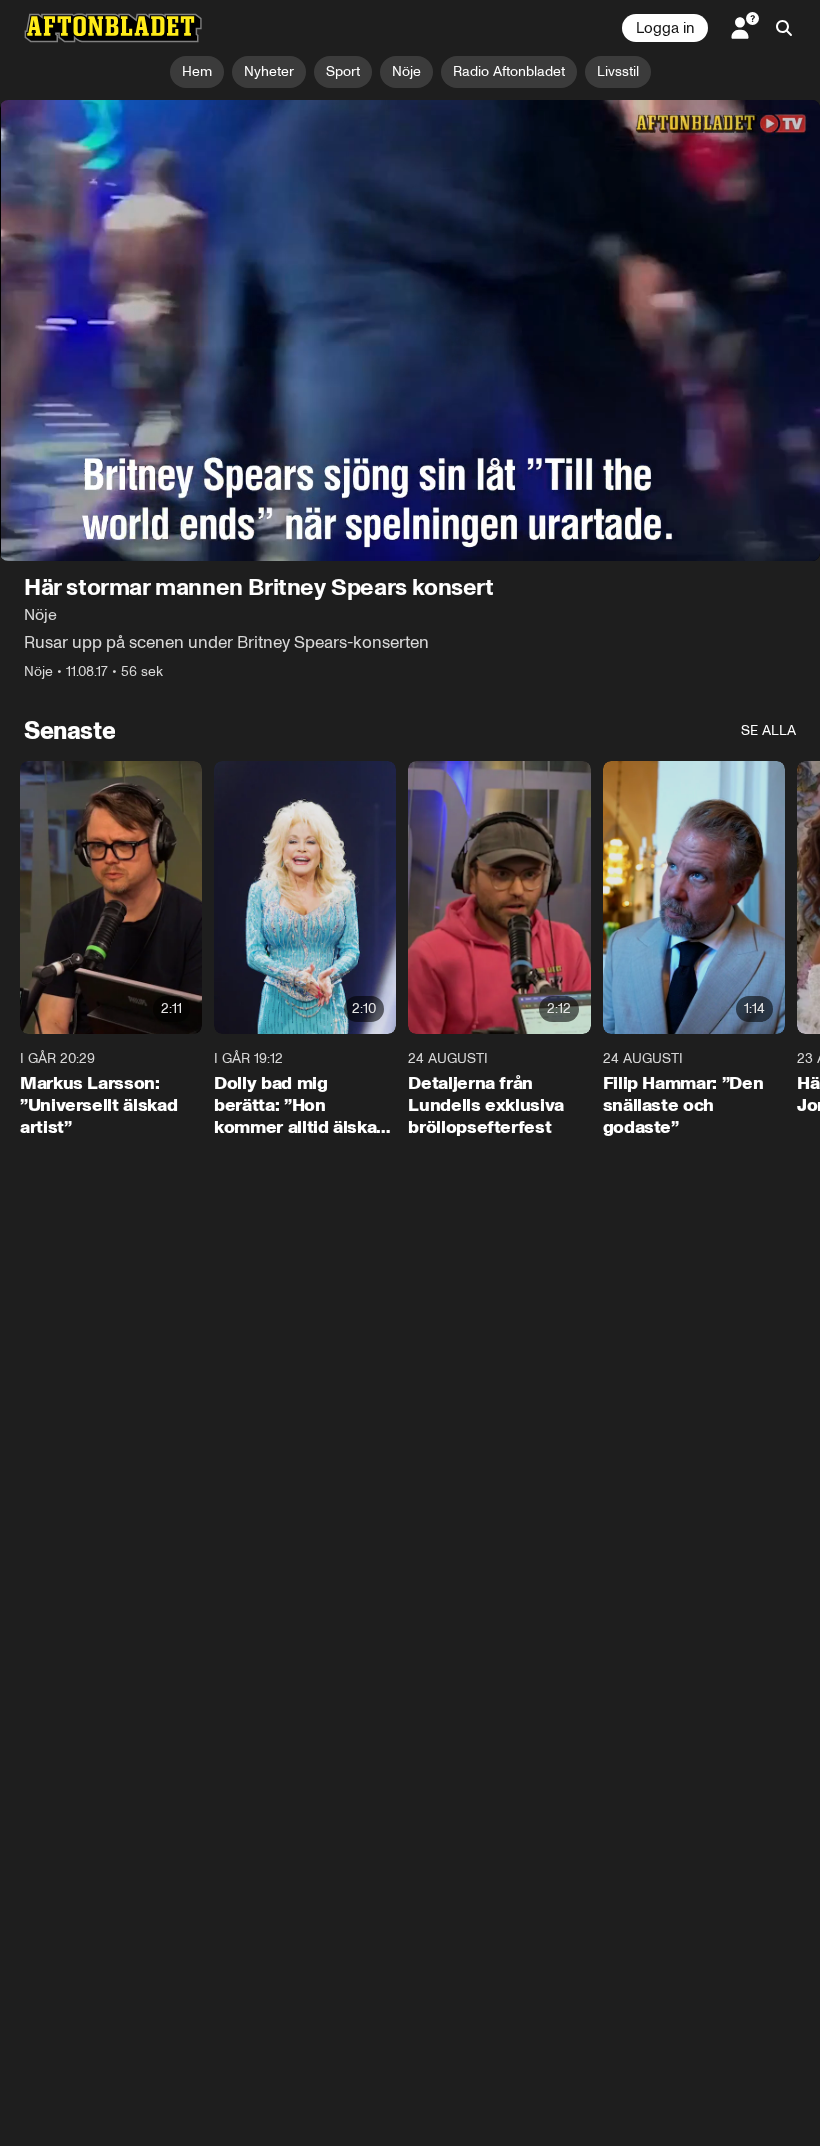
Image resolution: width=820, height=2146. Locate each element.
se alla (768, 730)
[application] (410, 330)
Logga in (665, 28)
